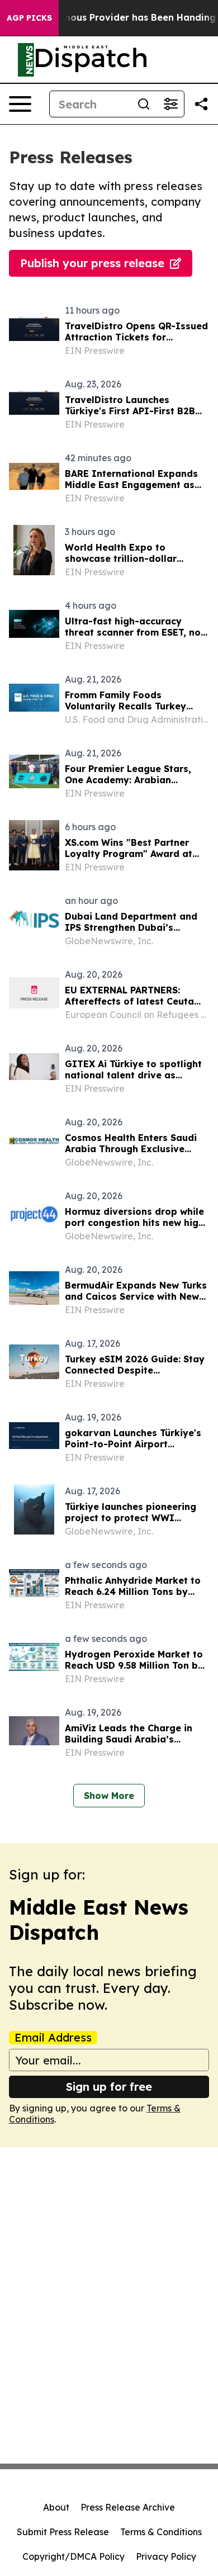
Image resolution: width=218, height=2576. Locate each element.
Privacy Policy (166, 2556)
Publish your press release (92, 263)
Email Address (53, 2038)
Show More (109, 1796)
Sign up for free (109, 2087)
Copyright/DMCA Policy (74, 2556)
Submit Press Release (63, 2532)
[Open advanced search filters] (170, 104)
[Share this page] (201, 104)
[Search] (144, 104)
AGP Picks (29, 18)
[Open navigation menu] (20, 104)
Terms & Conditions (161, 2532)
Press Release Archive (128, 2507)
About (56, 2507)
